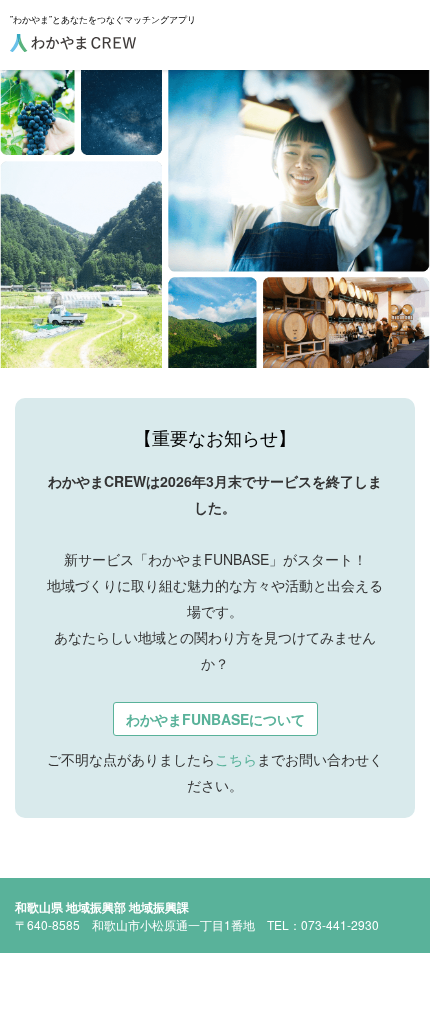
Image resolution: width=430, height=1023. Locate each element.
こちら (236, 759)
